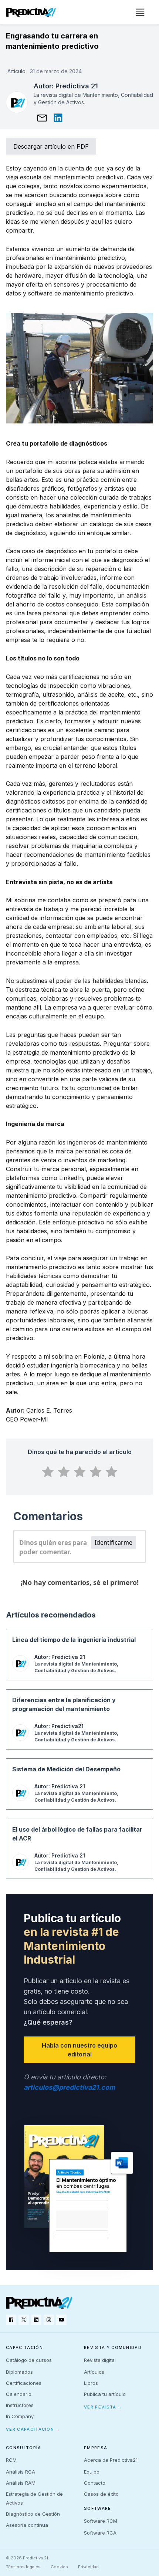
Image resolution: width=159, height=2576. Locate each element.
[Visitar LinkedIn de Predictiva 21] (36, 2320)
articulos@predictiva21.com (69, 2087)
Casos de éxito (101, 2494)
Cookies (59, 2567)
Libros (91, 2383)
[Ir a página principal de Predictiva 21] (39, 2303)
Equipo (92, 2472)
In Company (20, 2416)
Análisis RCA (21, 2472)
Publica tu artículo (105, 2394)
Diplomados (19, 2372)
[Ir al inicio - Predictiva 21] (31, 12)
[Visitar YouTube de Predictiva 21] (61, 2320)
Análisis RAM (21, 2483)
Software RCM (101, 2521)
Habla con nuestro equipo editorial (79, 2050)
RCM (11, 2460)
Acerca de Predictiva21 (111, 2460)
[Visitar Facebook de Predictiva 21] (11, 2320)
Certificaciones (24, 2383)
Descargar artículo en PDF (51, 146)
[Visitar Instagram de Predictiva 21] (49, 2320)
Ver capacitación (33, 2429)
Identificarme (114, 1542)
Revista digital (100, 2360)
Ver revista (103, 2407)
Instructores (20, 2405)
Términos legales (23, 2567)
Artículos (94, 2372)
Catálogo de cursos (29, 2360)
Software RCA (100, 2533)
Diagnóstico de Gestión (33, 2514)
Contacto (95, 2483)
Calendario (19, 2394)
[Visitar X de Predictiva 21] (24, 2320)
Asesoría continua (27, 2525)
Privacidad (88, 2567)
